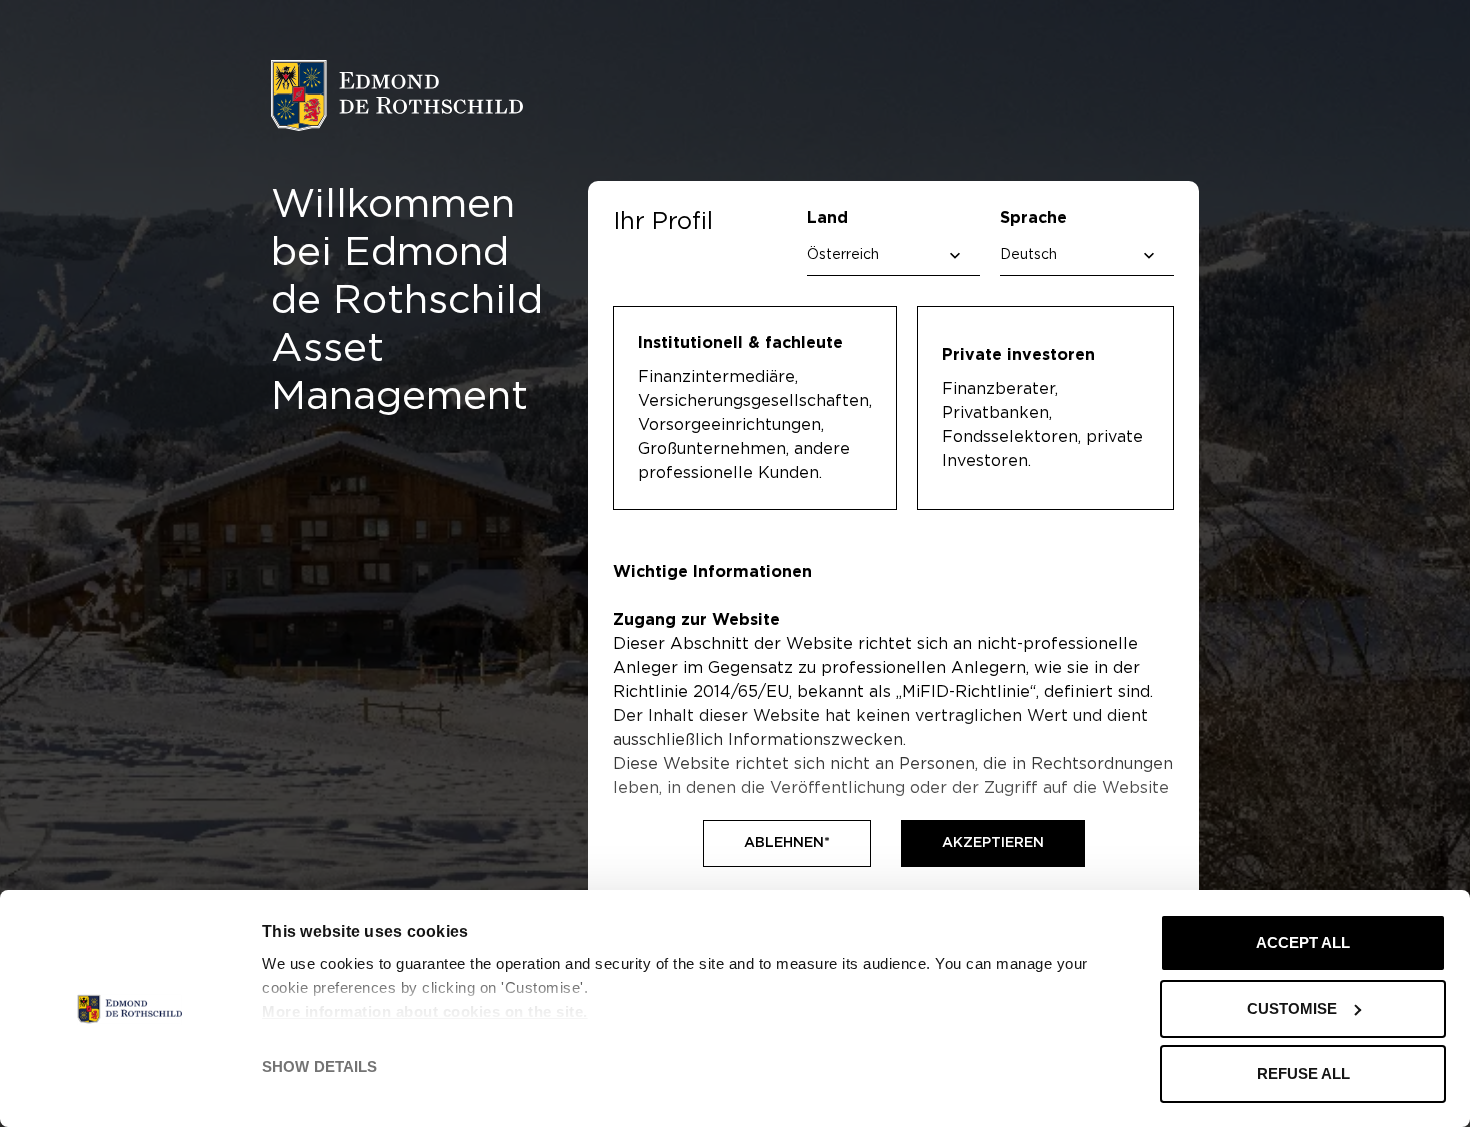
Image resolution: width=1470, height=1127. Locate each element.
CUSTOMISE (1292, 1008)
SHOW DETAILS (319, 1066)
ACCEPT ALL (1303, 942)
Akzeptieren (993, 843)
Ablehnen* (787, 843)
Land (827, 218)
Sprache (1033, 218)
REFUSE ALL (1303, 1073)
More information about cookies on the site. (425, 1011)
